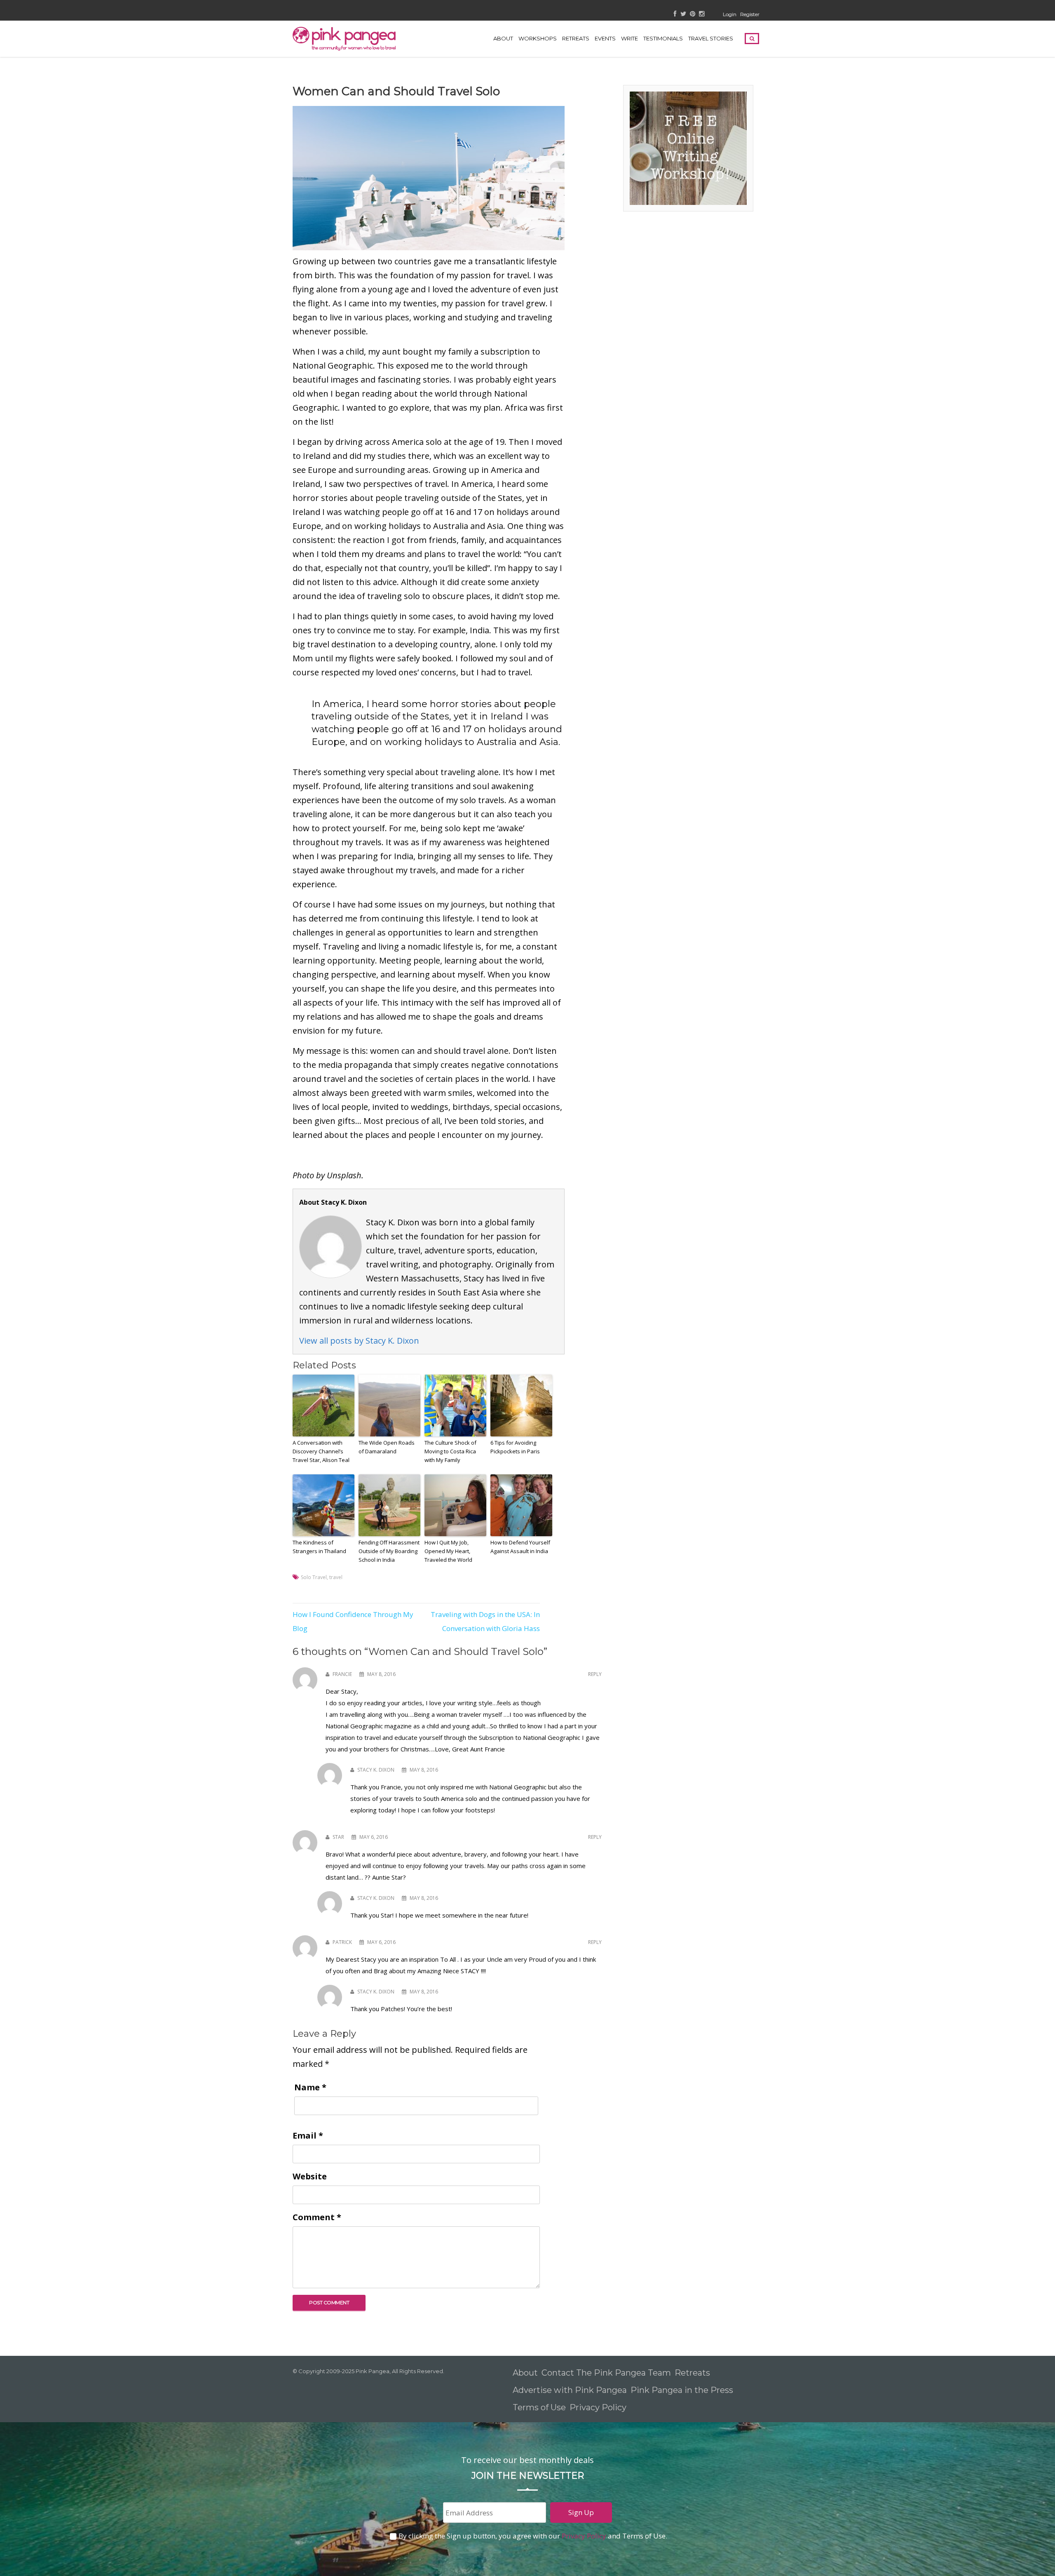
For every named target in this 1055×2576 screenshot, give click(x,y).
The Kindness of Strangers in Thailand (319, 1547)
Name (310, 2087)
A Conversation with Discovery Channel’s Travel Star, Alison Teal (321, 1451)
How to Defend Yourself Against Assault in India (520, 1547)
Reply (595, 1674)
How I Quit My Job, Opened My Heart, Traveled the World (448, 1551)
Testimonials (663, 38)
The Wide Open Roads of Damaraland (387, 1447)
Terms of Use (539, 2407)
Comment (317, 2217)
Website (310, 2176)
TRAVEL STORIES (711, 38)
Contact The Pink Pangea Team (606, 2373)
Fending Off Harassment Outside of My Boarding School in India (389, 1551)
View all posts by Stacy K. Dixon (359, 1341)
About (503, 38)
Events (605, 38)
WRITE (629, 38)
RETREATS (576, 38)
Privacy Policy (599, 2407)
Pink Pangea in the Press (682, 2390)
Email (308, 2135)
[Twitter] (683, 14)
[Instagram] (702, 14)
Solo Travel (314, 1577)
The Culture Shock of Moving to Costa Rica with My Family (450, 1451)
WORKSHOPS (538, 38)
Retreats (692, 2373)
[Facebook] (675, 14)
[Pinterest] (693, 14)
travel (336, 1577)
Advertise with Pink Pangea (570, 2390)
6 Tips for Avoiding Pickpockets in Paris (515, 1447)
